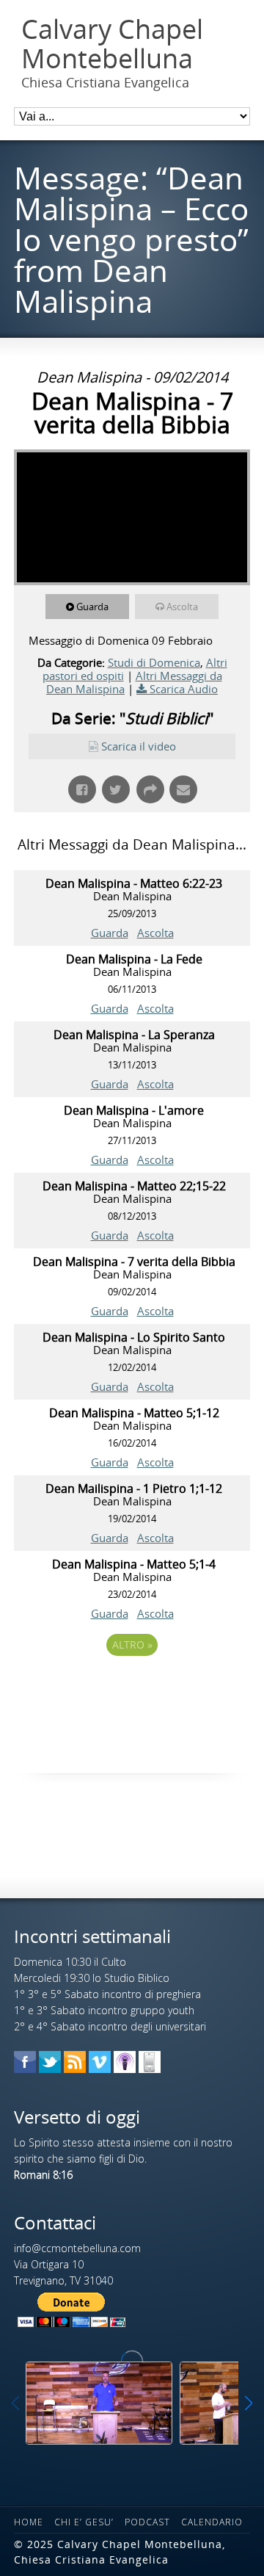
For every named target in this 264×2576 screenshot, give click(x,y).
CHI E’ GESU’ (84, 2522)
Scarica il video (139, 746)
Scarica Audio (184, 689)
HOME (29, 2522)
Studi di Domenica (154, 662)
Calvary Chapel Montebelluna (112, 44)
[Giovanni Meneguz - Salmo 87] (99, 2403)
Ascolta (182, 607)
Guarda (92, 607)
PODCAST (147, 2522)
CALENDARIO (212, 2522)
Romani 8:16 (43, 2175)
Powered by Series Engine (132, 1685)
